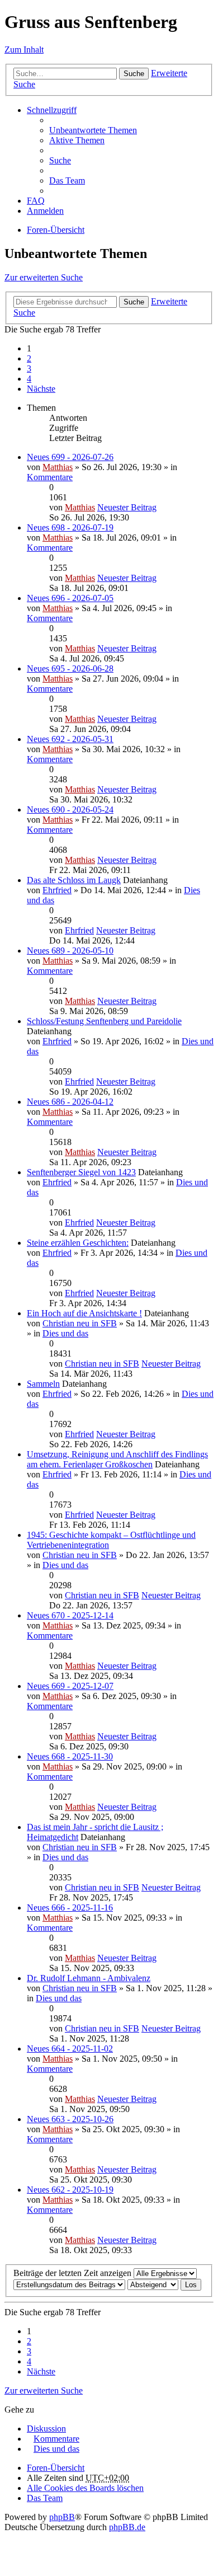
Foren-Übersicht (56, 230)
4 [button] (29, 379)
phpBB (62, 2517)
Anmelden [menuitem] (45, 211)
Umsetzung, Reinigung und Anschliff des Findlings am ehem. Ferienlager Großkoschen (117, 1459)
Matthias (58, 467)
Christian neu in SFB (80, 1323)
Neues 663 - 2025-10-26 (70, 2119)
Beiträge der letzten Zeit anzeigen (74, 2273)
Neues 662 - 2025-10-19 (70, 2190)
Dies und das (65, 1333)
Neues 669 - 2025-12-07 (70, 1686)
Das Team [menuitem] (67, 180)
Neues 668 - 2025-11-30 (70, 1756)
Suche (134, 74)
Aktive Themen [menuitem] (77, 140)
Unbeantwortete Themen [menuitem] (93, 130)
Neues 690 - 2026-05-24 (70, 810)
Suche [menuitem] (60, 160)
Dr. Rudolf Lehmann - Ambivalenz (89, 1978)
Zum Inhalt (24, 50)
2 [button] (29, 358)
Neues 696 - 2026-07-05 (70, 598)
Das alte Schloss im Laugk (74, 880)
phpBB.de (127, 2527)
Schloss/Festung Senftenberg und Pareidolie (104, 1021)
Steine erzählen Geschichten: (78, 1243)
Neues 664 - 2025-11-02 (70, 2049)
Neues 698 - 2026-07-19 (70, 527)
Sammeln (43, 1384)
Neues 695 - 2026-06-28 (70, 668)
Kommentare (50, 477)
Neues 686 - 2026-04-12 (70, 1102)
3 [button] (29, 369)
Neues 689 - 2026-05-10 (70, 951)
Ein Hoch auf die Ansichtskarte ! (84, 1313)
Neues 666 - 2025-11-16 (70, 1908)
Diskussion (46, 2429)
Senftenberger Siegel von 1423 (81, 1172)
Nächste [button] (41, 389)
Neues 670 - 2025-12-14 (70, 1615)
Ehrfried (57, 890)
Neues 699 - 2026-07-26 (70, 457)
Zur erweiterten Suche (44, 277)
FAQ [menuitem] (36, 201)
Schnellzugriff (52, 110)
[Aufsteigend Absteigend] (153, 2284)
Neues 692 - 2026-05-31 (70, 739)
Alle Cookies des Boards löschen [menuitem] (85, 2488)
